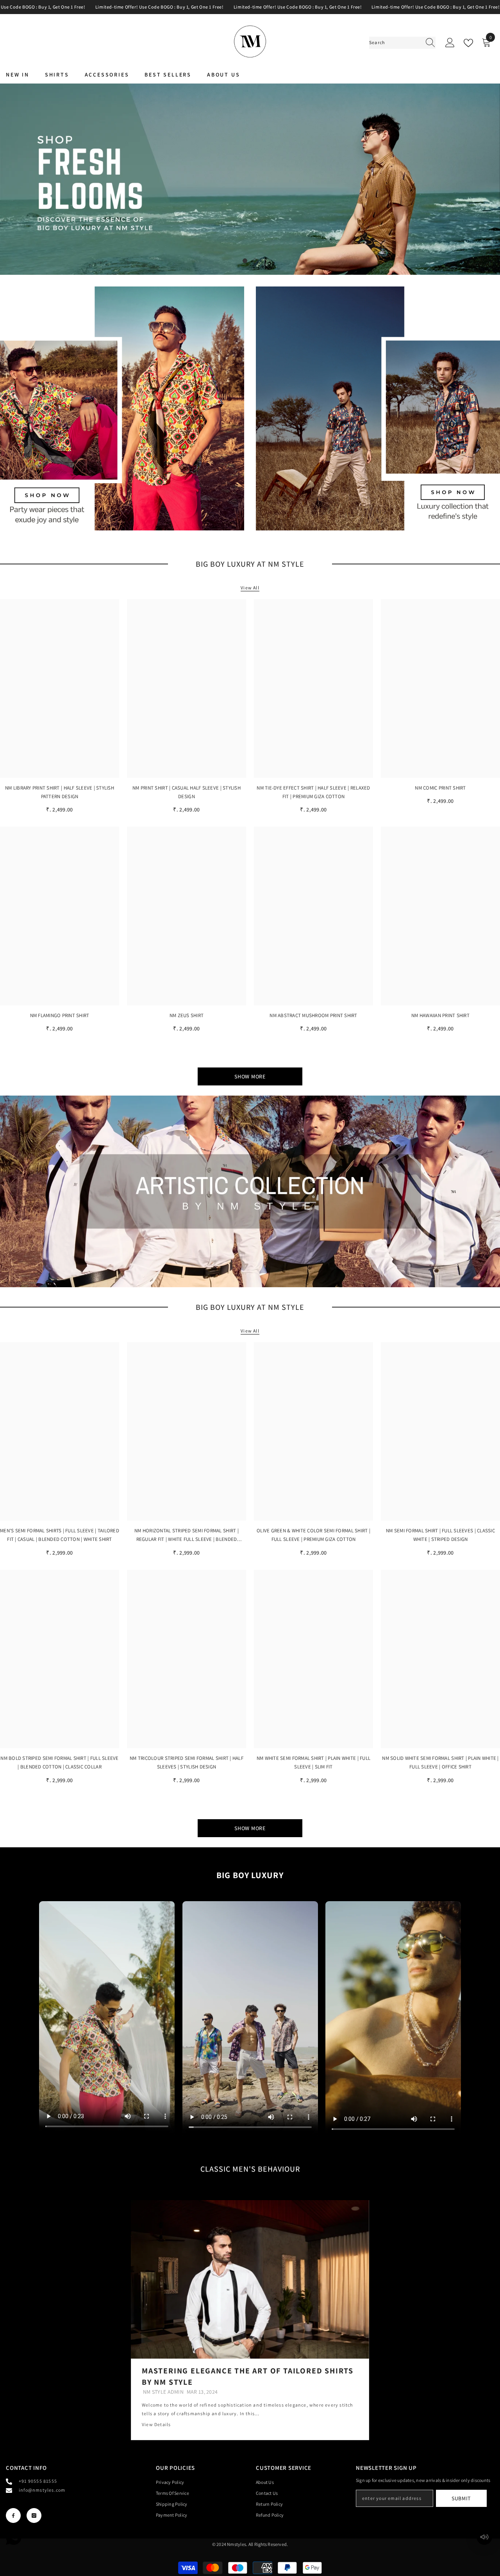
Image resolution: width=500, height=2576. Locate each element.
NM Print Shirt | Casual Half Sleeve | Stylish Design (187, 792)
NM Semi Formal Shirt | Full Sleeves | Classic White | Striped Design (440, 1535)
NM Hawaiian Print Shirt (440, 1015)
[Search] (402, 43)
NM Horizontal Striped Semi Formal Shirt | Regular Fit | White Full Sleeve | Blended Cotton (187, 1535)
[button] (7, 179)
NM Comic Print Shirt (440, 788)
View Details (156, 2424)
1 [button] (245, 261)
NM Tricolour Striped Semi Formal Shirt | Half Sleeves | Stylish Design (187, 1762)
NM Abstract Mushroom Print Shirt (313, 1015)
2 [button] (255, 261)
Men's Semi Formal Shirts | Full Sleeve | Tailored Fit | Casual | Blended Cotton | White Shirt (60, 1535)
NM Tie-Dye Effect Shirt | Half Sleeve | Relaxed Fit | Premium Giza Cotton (313, 792)
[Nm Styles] (122, 408)
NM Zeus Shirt (187, 1015)
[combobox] (395, 43)
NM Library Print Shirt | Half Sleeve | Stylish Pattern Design (60, 792)
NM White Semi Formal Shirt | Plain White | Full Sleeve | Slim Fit (313, 1762)
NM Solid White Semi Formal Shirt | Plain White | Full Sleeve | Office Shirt (440, 1762)
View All (250, 588)
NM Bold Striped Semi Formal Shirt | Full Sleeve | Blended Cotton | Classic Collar (59, 1762)
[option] (250, 179)
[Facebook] (13, 2516)
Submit (461, 2498)
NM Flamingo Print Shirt (60, 1015)
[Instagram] (34, 2516)
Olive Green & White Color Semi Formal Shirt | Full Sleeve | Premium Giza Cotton (313, 1535)
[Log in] (450, 43)
